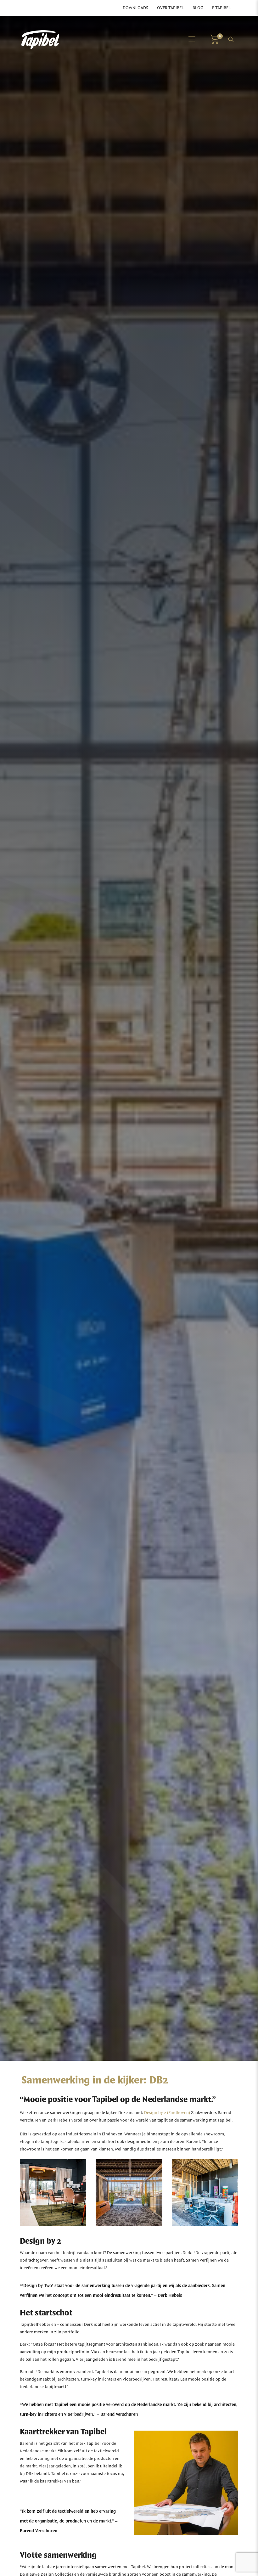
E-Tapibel (221, 8)
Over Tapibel (170, 8)
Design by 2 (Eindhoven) (167, 2113)
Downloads (135, 8)
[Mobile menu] (192, 39)
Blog (198, 8)
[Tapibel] (40, 39)
